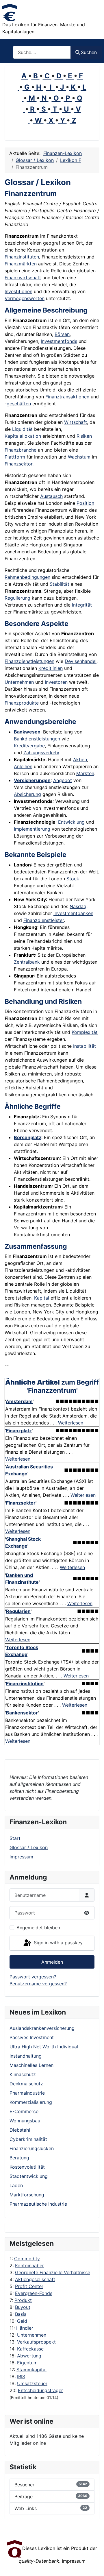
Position (85, 503)
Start (15, 1838)
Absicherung (27, 794)
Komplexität (85, 1032)
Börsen (62, 334)
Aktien (80, 760)
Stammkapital (31, 2370)
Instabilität (84, 1046)
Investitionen (18, 291)
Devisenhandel (81, 661)
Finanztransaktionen (67, 397)
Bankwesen (27, 732)
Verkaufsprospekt (36, 2342)
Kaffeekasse (30, 2349)
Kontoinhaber (29, 2265)
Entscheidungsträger (40, 2390)
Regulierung (17, 598)
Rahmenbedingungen (27, 577)
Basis (21, 2314)
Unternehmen (32, 2335)
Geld (22, 2321)
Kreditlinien (51, 668)
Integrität (82, 605)
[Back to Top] (94, 2565)
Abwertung (29, 2356)
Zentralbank (27, 962)
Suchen (89, 52)
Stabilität (60, 584)
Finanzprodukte (22, 703)
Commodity (27, 2259)
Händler (25, 2328)
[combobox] (42, 52)
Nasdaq (78, 906)
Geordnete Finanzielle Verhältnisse (53, 2272)
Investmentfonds (59, 341)
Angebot (63, 780)
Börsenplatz (28, 1137)
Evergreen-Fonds (34, 2293)
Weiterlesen (71, 1423)
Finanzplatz (19, 1431)
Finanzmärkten (21, 264)
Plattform (15, 457)
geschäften (19, 404)
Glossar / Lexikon (29, 1847)
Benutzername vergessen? (38, 1984)
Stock (73, 879)
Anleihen (23, 766)
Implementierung (32, 829)
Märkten (85, 773)
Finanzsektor (18, 464)
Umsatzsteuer (32, 2383)
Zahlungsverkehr (41, 753)
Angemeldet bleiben (38, 1928)
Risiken (84, 436)
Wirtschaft (76, 422)
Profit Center (29, 2286)
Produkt (23, 2300)
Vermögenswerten (25, 298)
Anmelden (52, 1962)
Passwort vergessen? (33, 1977)
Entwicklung (71, 822)
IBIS (21, 2377)
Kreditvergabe (29, 746)
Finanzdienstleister (44, 920)
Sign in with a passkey (57, 1943)
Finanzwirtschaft (23, 278)
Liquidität (22, 429)
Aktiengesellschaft (35, 2279)
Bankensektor (22, 1713)
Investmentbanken (73, 913)
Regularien (18, 1611)
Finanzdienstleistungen (29, 661)
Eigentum (27, 2363)
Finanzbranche (21, 450)
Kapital (42, 1298)
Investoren (56, 682)
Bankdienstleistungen (37, 739)
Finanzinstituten (22, 257)
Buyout (23, 2307)
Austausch (51, 496)
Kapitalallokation (23, 436)
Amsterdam (19, 1401)
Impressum (21, 1857)
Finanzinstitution (25, 1684)
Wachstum (79, 457)
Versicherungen (32, 780)
